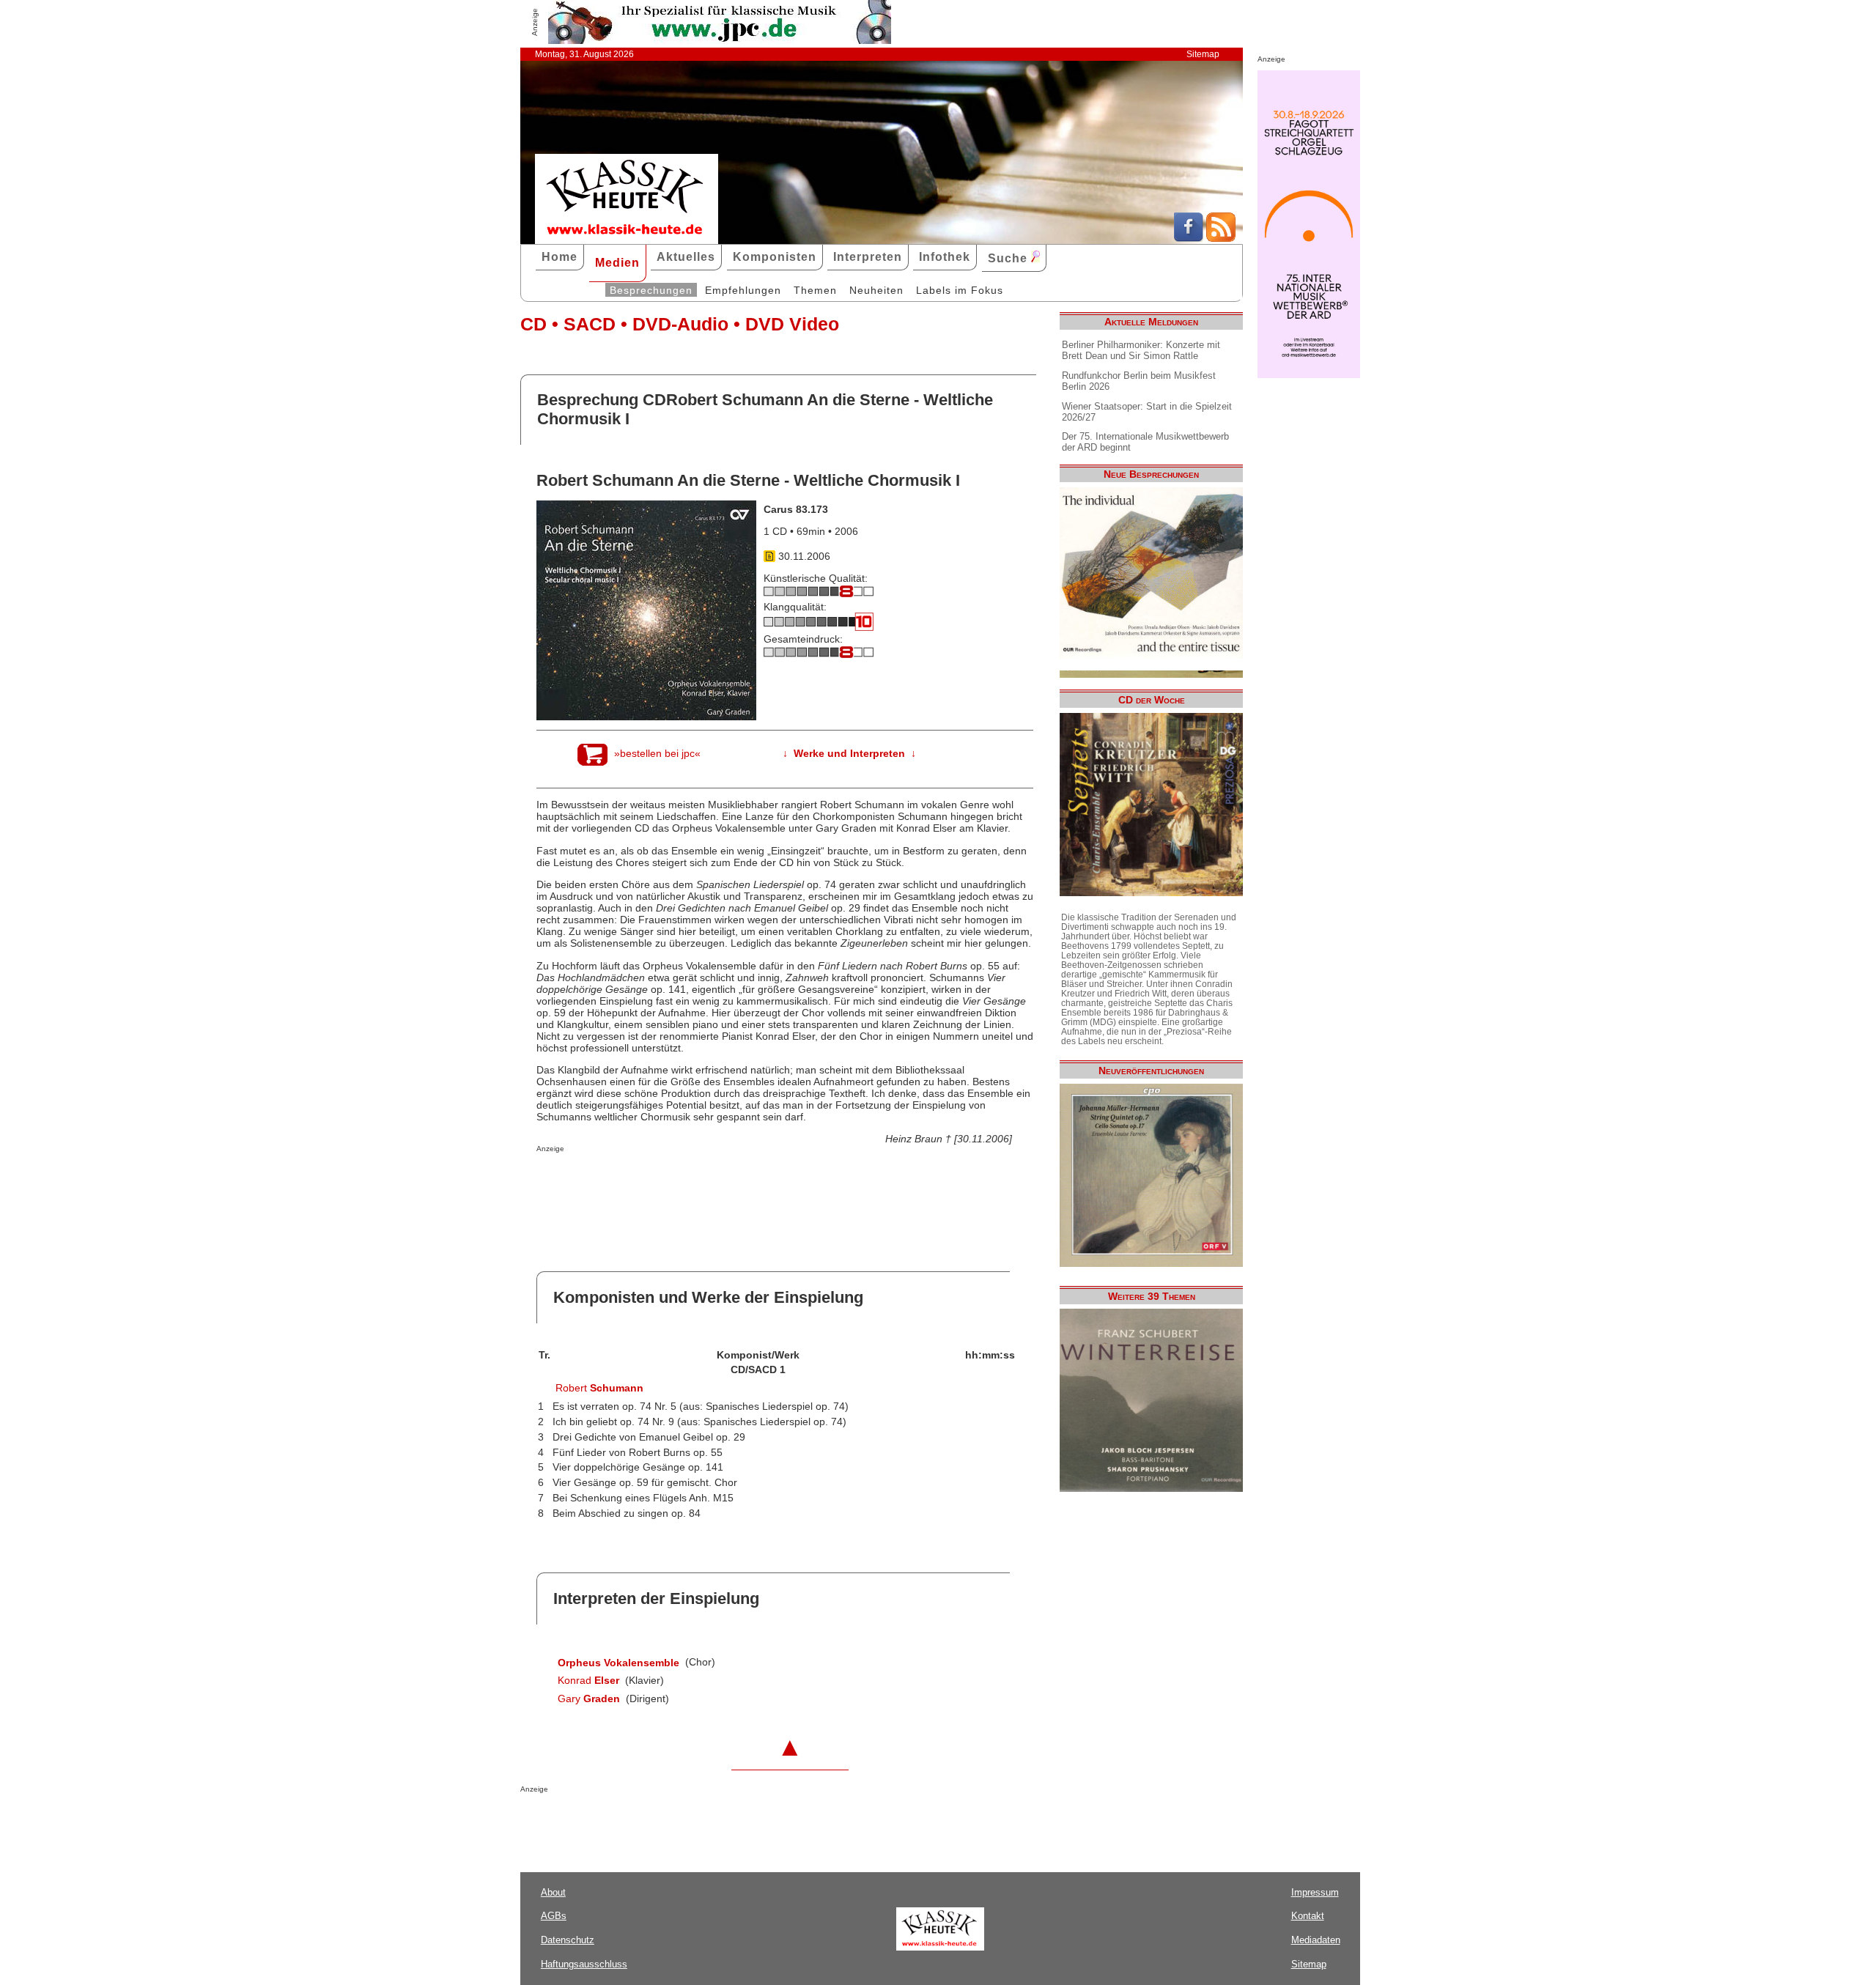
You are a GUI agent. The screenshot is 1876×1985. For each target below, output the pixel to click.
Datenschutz (568, 1940)
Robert (599, 1388)
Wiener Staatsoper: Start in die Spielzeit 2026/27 (1147, 412)
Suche (1009, 258)
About (553, 1892)
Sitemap (1203, 54)
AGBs (554, 1916)
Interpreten (868, 257)
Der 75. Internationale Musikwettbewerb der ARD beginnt (1145, 442)
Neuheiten (876, 290)
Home (560, 257)
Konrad (588, 1680)
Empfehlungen (743, 290)
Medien (617, 263)
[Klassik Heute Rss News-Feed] (1221, 238)
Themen (815, 290)
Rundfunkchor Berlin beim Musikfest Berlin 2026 (1139, 381)
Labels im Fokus (960, 290)
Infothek (945, 257)
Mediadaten (1316, 1940)
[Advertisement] (708, 1182)
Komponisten (775, 257)
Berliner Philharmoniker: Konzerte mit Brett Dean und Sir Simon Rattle (1141, 350)
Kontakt (1308, 1916)
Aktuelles (686, 257)
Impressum (1315, 1892)
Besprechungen (651, 290)
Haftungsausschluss (584, 1964)
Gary (589, 1698)
